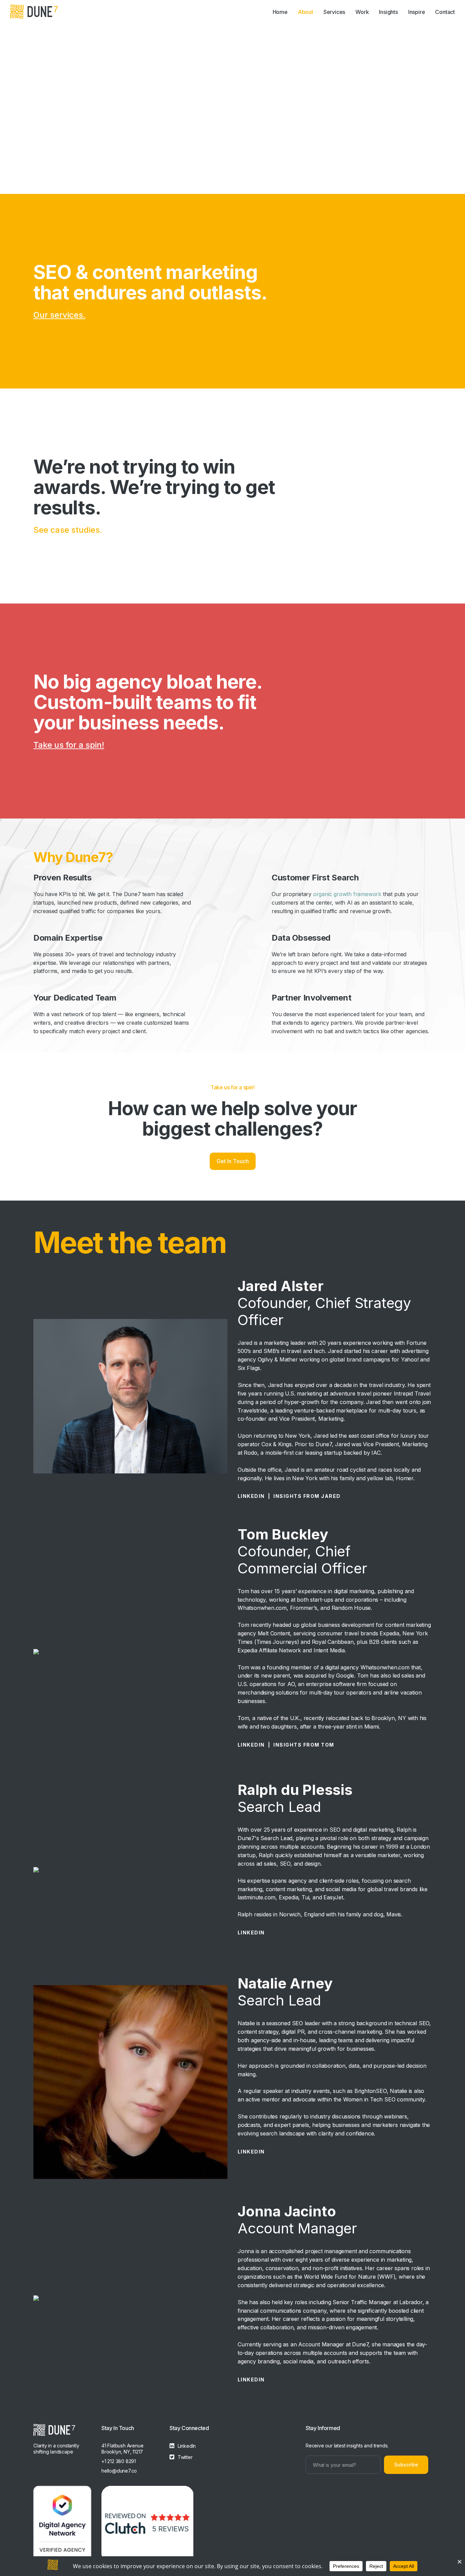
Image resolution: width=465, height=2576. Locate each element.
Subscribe (406, 2465)
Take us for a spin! (69, 745)
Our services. (59, 315)
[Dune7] (34, 12)
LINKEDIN (251, 1496)
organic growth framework (346, 894)
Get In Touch (233, 1161)
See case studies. (68, 530)
